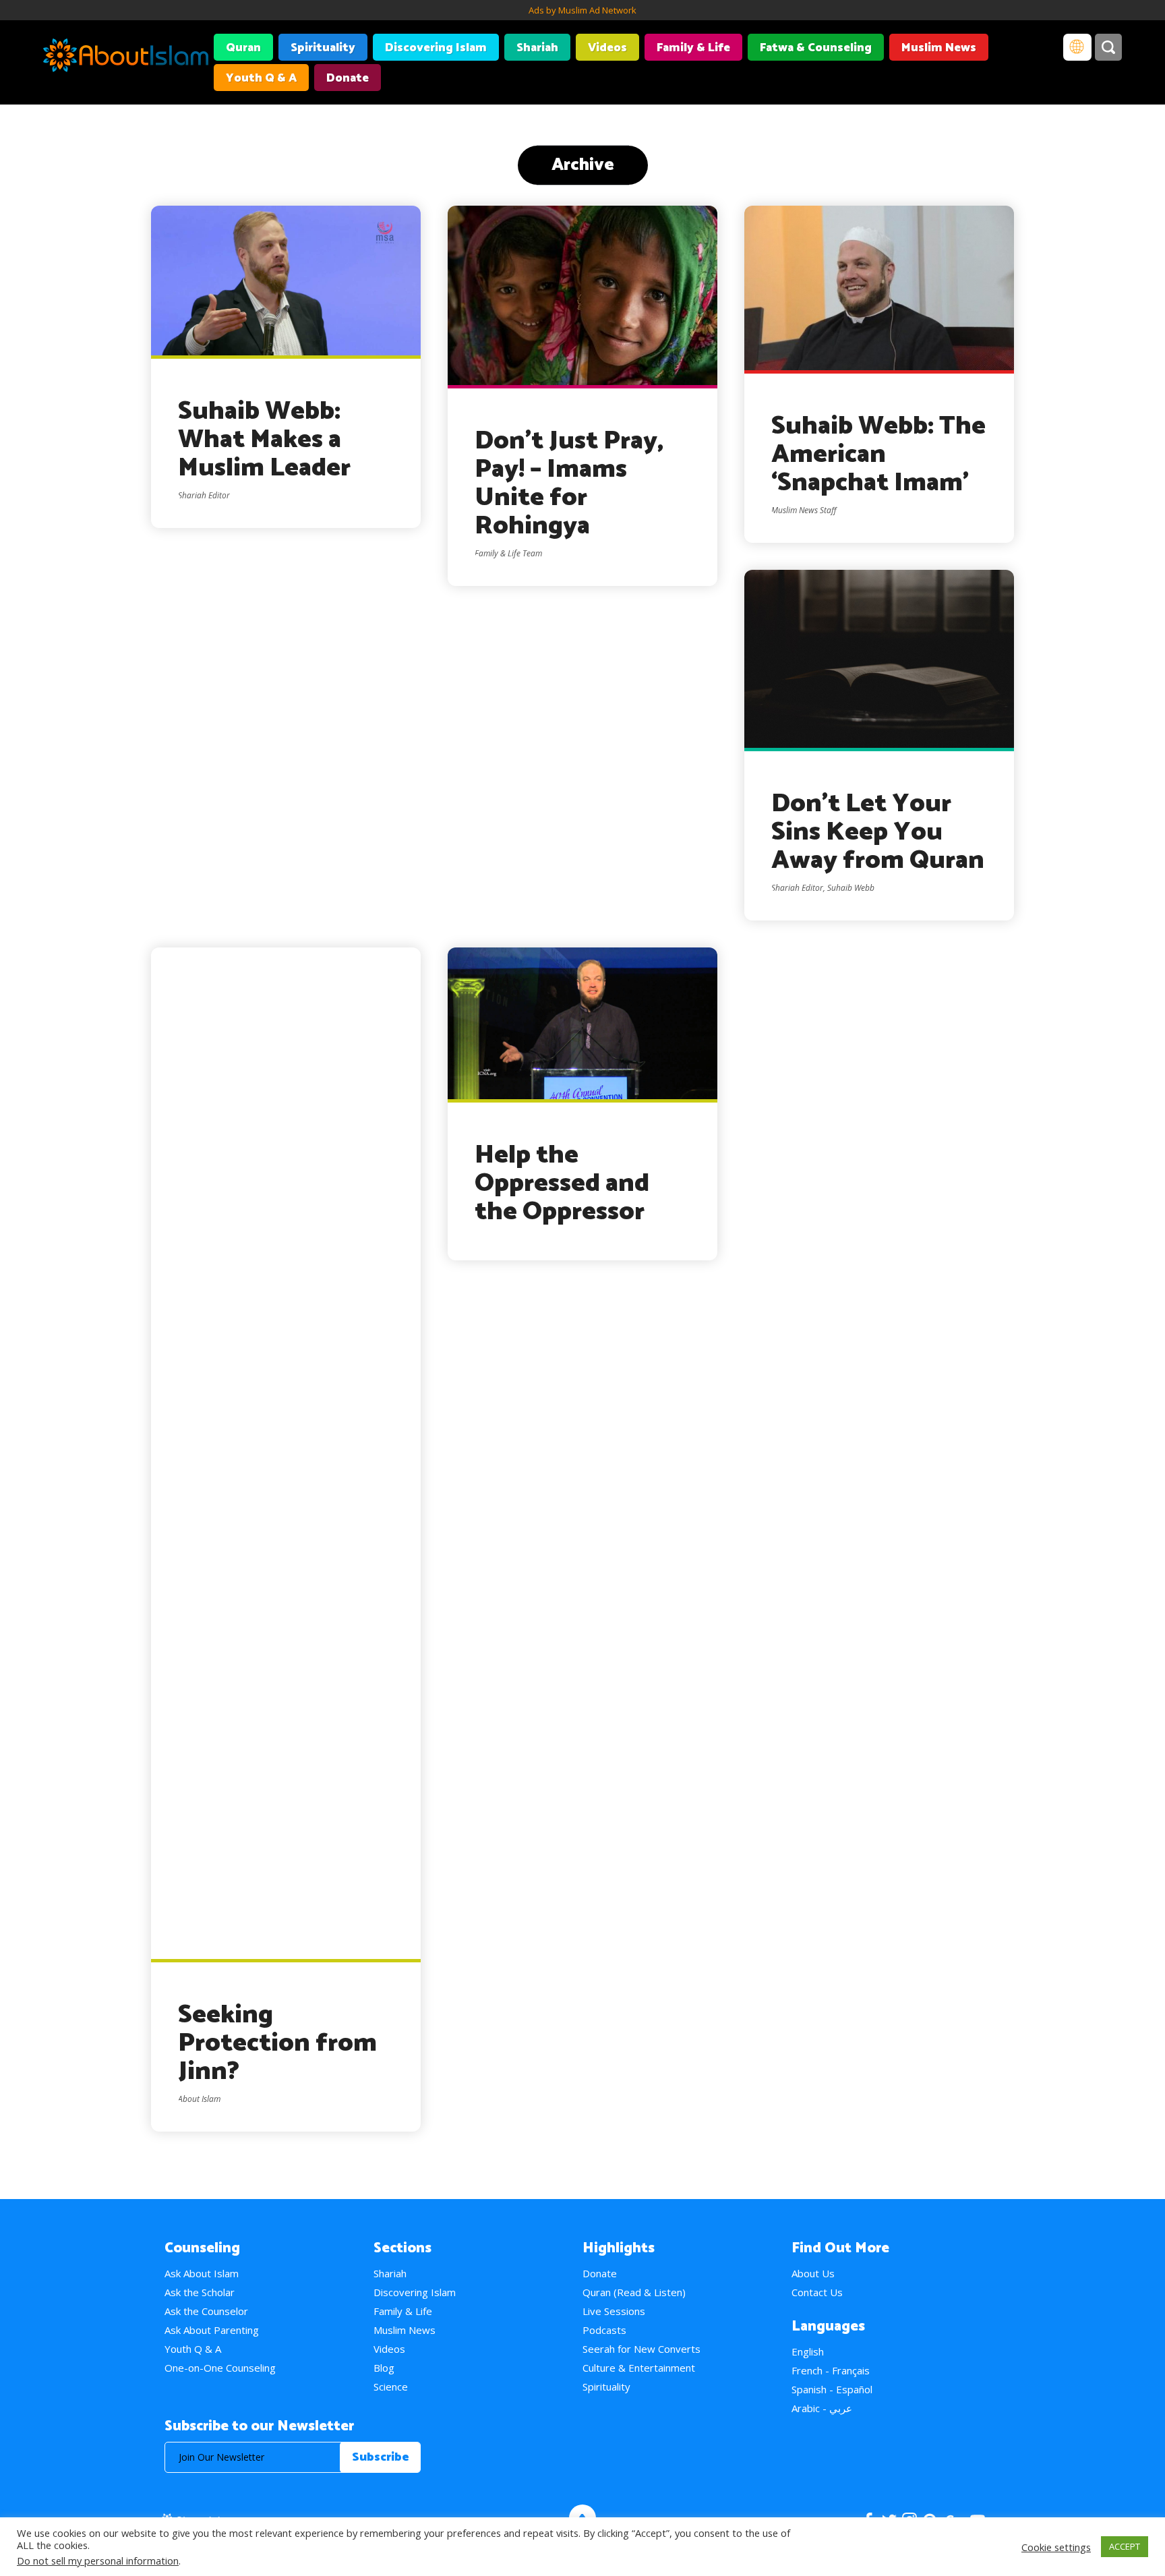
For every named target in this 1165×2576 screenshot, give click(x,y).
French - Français (831, 2370)
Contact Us (817, 2292)
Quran (243, 48)
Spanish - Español (832, 2389)
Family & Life (693, 48)
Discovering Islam (436, 48)
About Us (813, 2273)
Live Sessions (614, 2311)
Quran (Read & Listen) (634, 2292)
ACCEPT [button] (1125, 2546)
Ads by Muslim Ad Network (582, 10)
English (808, 2351)
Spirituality (323, 48)
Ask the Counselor (206, 2311)
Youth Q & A (261, 78)
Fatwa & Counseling (816, 48)
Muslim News (939, 48)
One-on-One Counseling (220, 2368)
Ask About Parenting (212, 2330)
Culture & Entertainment (639, 2368)
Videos (607, 48)
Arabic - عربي (822, 2408)
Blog (384, 2368)
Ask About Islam (202, 2273)
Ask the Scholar (200, 2292)
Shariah (537, 48)
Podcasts (604, 2330)
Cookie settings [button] (1056, 2547)
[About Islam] (126, 57)
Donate (348, 78)
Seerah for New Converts (641, 2349)
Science (391, 2387)
